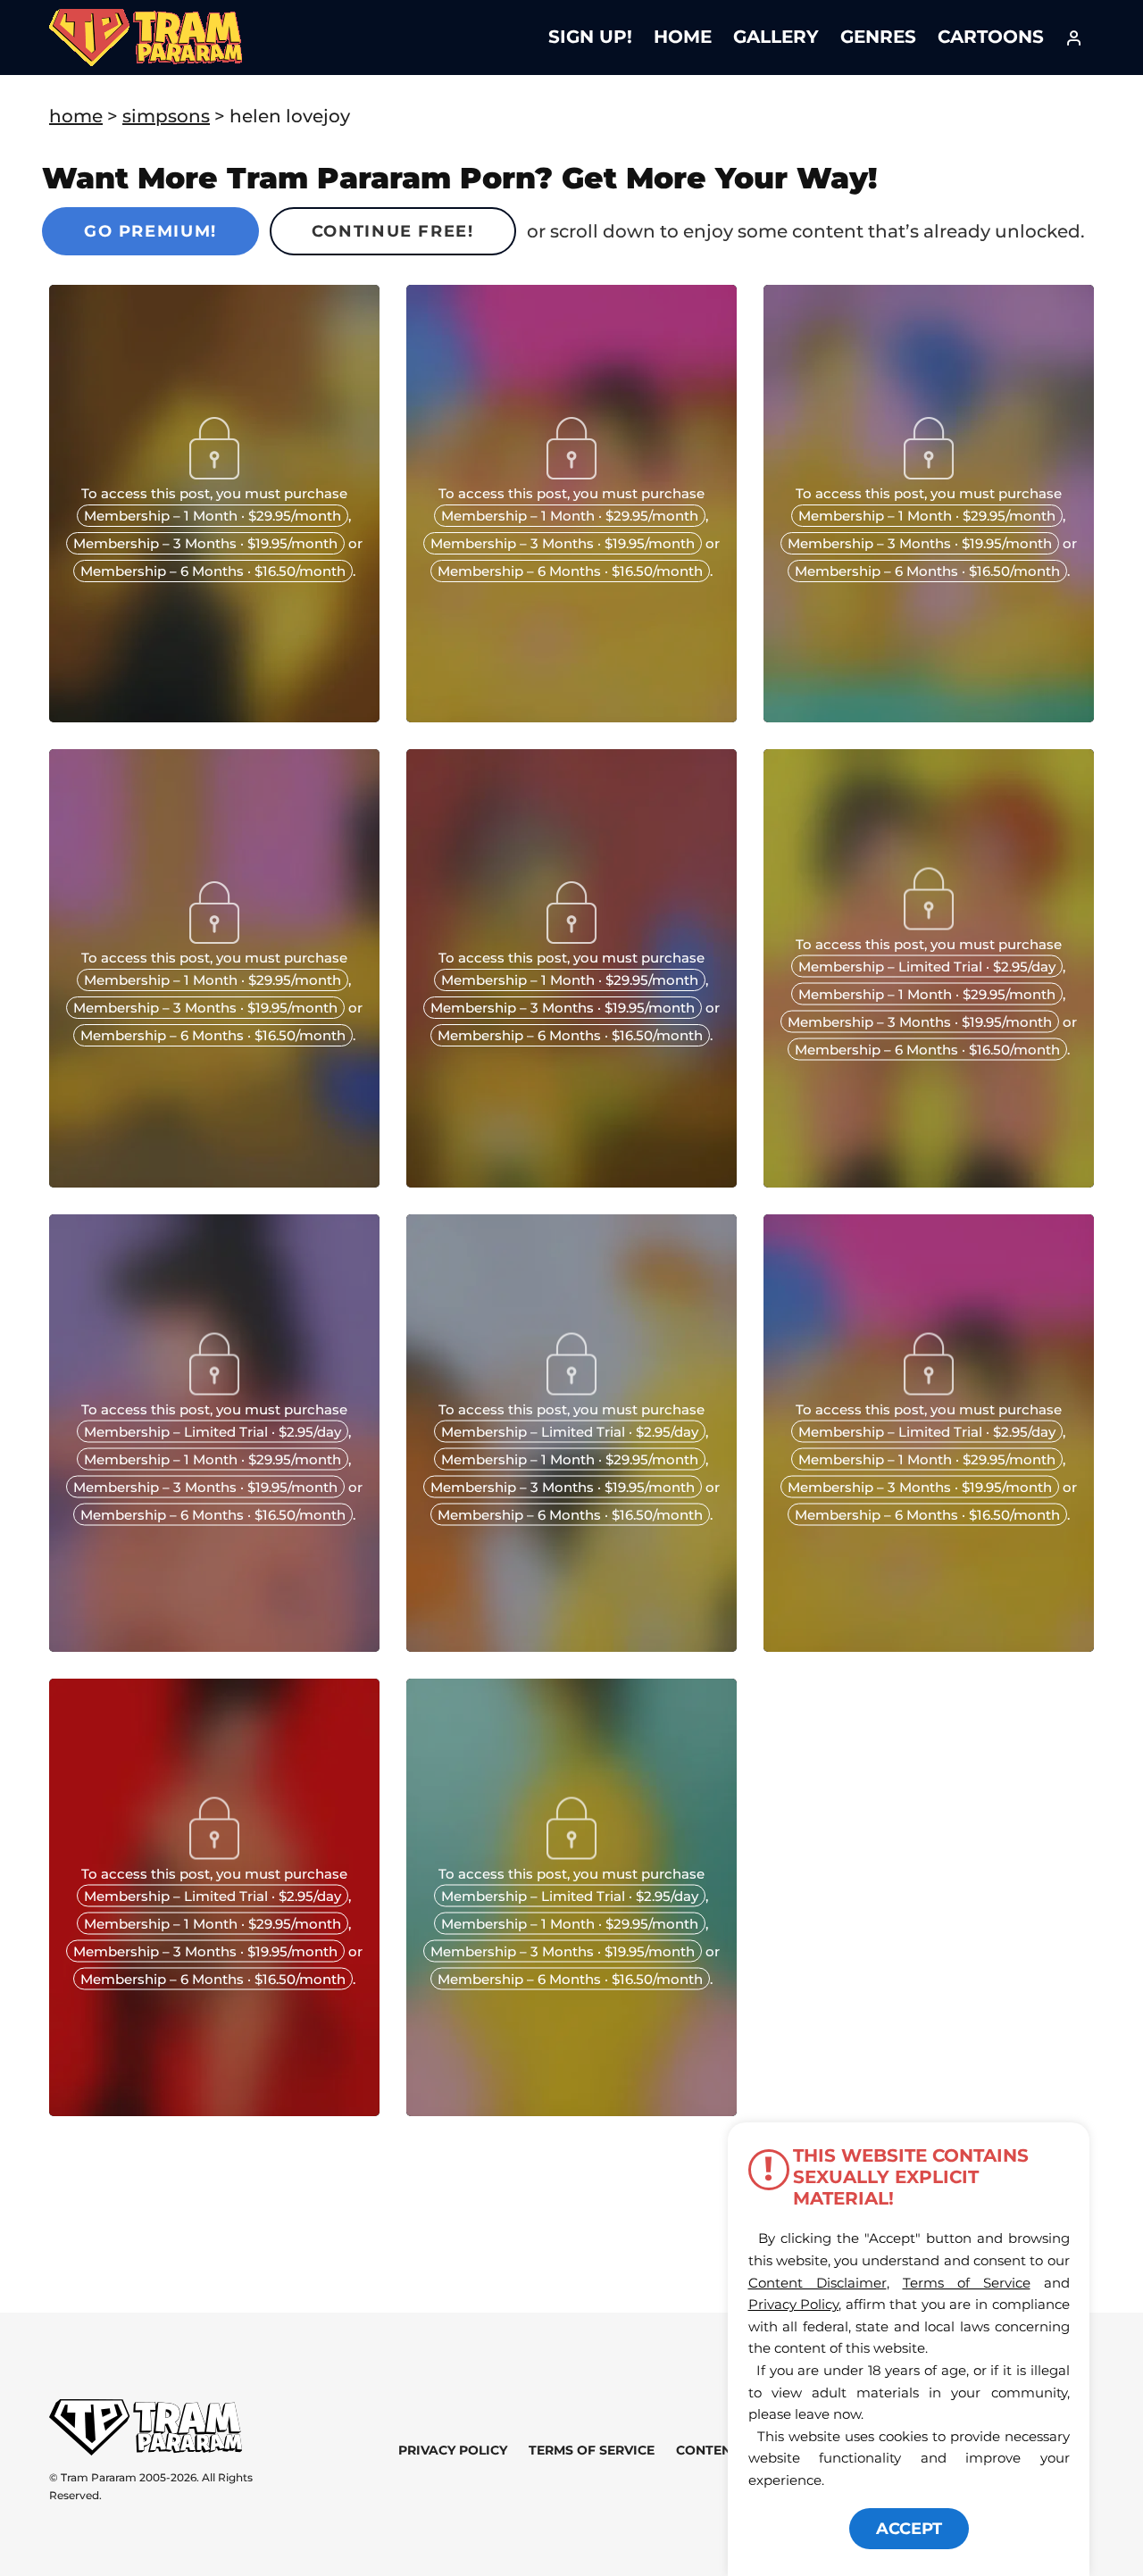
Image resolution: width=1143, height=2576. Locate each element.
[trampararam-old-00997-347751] (929, 1181)
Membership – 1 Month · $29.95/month (213, 516)
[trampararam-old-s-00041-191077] (214, 2110)
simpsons (166, 116)
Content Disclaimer (818, 2283)
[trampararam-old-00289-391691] (929, 1646)
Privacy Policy (453, 2450)
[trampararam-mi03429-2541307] (214, 716)
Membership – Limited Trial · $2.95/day (927, 967)
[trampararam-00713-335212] (214, 1181)
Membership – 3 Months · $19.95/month (205, 543)
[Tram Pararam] (929, 716)
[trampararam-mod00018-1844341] (571, 716)
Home (683, 37)
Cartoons (991, 37)
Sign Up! (590, 37)
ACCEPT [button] (909, 2529)
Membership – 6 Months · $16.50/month (213, 571)
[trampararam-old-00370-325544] (571, 1646)
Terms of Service (592, 2450)
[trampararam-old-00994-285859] (214, 1646)
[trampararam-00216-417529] (571, 1181)
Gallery (776, 37)
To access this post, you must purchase (214, 493)
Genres (878, 37)
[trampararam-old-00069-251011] (571, 2110)
